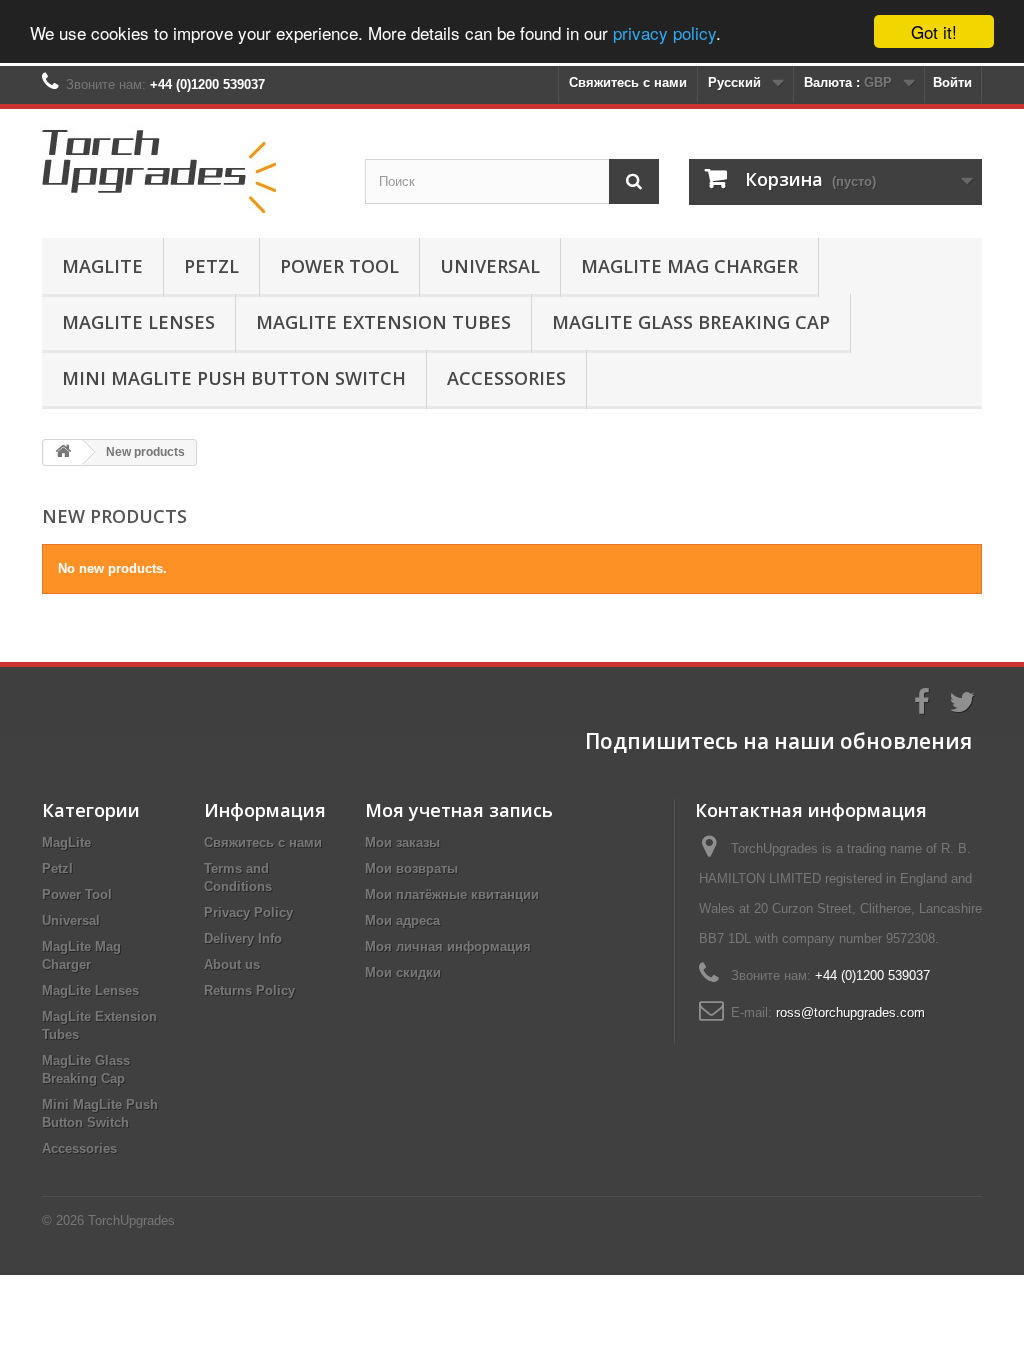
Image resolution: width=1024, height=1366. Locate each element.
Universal (490, 266)
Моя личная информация (448, 946)
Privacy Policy (248, 912)
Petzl (211, 266)
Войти (952, 82)
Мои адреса (402, 920)
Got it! (934, 31)
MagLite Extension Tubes (383, 322)
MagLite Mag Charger (689, 266)
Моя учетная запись (459, 810)
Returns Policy (249, 990)
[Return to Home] (63, 452)
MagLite (102, 266)
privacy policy (664, 32)
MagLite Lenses (138, 322)
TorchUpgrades (131, 1220)
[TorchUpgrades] (188, 168)
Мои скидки (403, 972)
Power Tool (339, 266)
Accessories (506, 378)
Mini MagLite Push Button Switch (234, 378)
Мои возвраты (411, 868)
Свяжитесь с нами (628, 82)
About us (232, 964)
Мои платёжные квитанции (452, 894)
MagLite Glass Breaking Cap (691, 322)
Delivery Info (243, 938)
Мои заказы (402, 842)
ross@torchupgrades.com (850, 1012)
